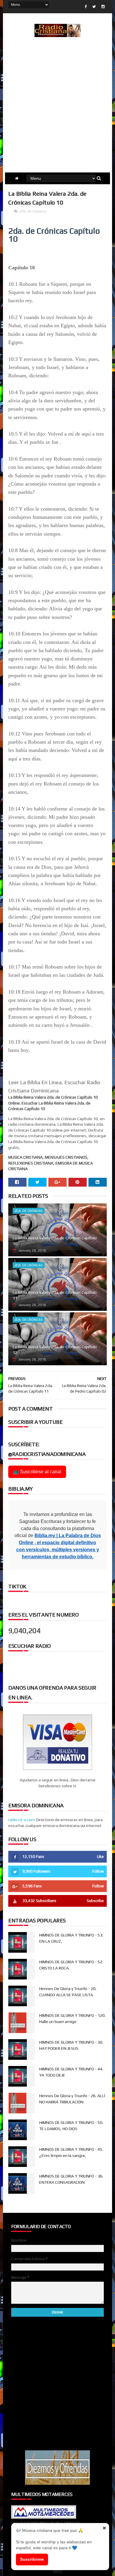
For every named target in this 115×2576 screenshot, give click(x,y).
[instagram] (103, 7)
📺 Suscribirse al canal (37, 1472)
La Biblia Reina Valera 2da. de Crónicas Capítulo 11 (55, 1295)
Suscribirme (32, 2559)
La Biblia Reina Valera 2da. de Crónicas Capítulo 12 (55, 1350)
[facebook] (86, 7)
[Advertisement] (57, 112)
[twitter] (94, 7)
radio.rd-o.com (22, 1820)
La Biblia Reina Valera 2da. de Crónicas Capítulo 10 (55, 1241)
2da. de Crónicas (33, 211)
